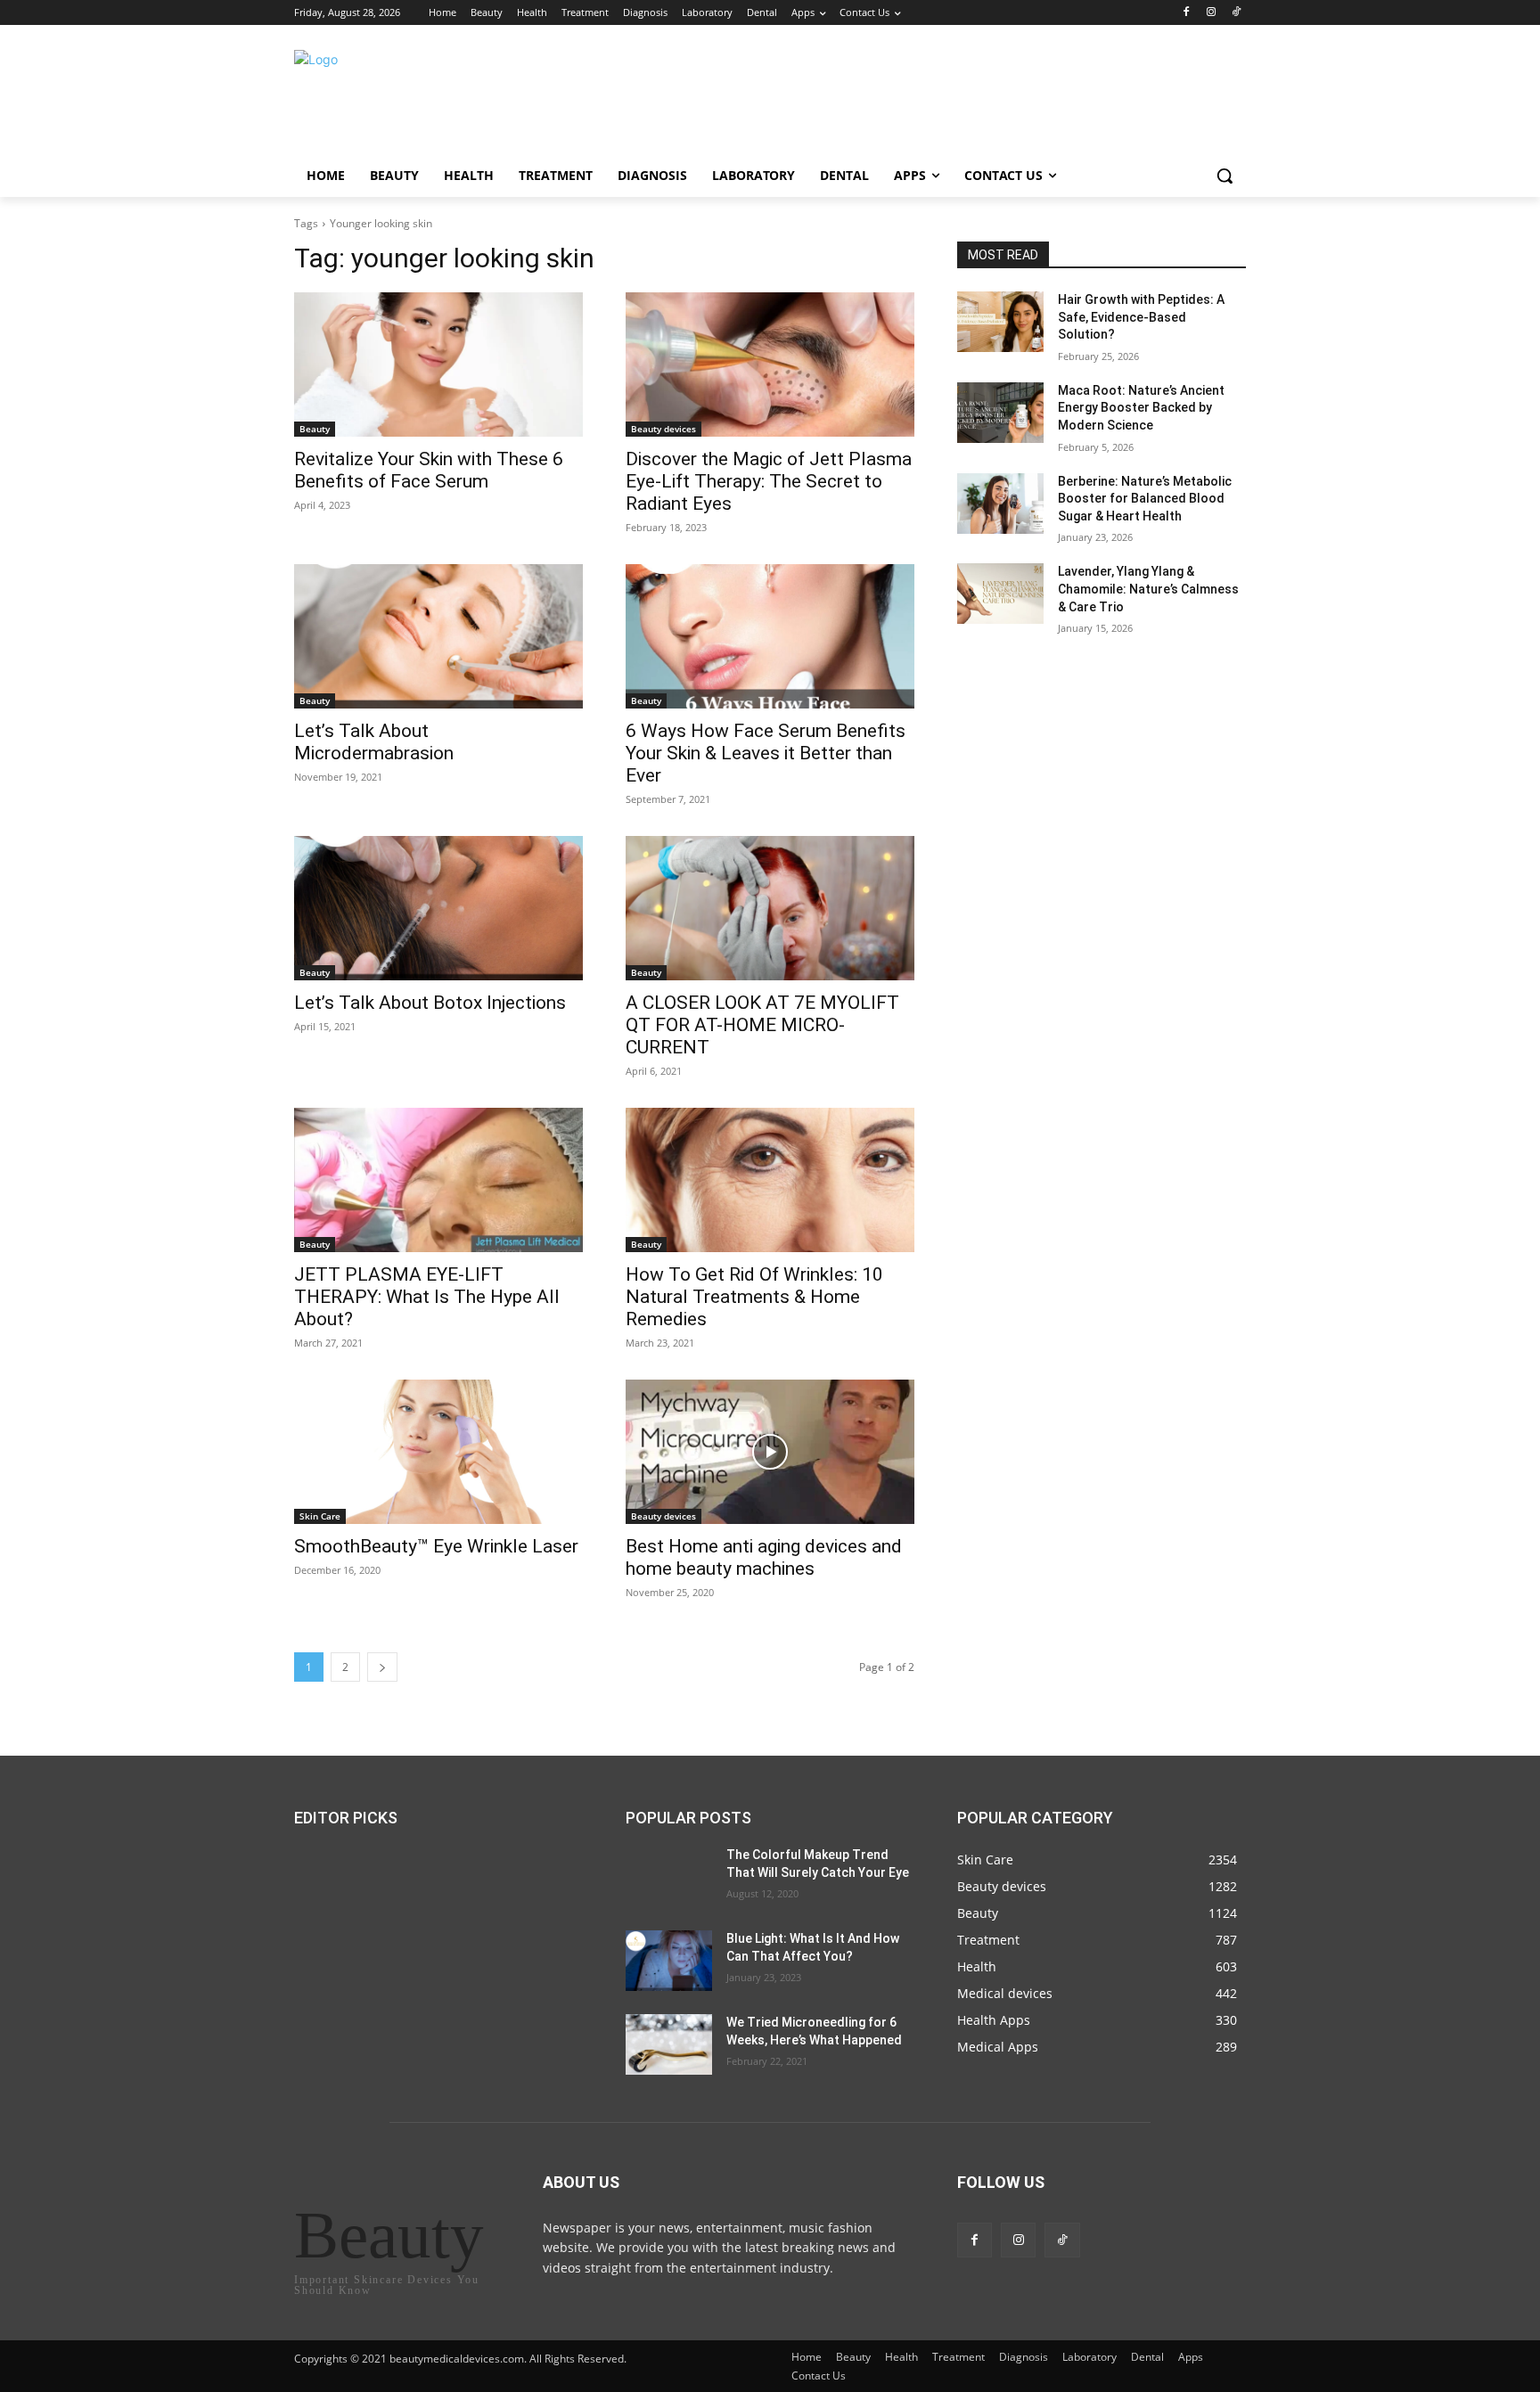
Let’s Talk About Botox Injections (430, 1003)
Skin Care (320, 1516)
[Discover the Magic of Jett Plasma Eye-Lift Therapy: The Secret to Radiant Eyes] (770, 365)
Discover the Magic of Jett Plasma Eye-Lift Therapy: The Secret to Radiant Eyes (769, 481)
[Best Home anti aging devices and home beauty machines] (770, 1452)
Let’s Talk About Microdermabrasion (374, 742)
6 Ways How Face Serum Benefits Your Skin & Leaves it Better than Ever (766, 753)
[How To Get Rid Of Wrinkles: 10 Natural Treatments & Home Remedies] (770, 1180)
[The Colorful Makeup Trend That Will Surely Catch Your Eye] (669, 1877)
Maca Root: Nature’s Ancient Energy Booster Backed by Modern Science (1141, 408)
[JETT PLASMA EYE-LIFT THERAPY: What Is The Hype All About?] (438, 1180)
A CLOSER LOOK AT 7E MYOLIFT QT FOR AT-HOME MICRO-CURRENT (762, 1025)
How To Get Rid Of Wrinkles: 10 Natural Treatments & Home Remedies (754, 1297)
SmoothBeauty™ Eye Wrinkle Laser (436, 1546)
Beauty (315, 429)
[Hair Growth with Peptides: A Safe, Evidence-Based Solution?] (1000, 322)
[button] (1225, 176)
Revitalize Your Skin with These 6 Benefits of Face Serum (429, 470)
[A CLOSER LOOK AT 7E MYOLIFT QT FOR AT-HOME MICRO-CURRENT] (770, 908)
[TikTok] (1236, 13)
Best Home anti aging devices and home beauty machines (764, 1557)
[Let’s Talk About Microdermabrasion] (438, 636)
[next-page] (382, 1667)
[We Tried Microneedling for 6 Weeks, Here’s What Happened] (669, 2044)
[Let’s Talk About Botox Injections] (438, 908)
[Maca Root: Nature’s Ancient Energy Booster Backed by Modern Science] (1000, 413)
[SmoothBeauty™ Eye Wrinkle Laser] (438, 1452)
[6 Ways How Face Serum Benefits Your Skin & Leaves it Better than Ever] (770, 636)
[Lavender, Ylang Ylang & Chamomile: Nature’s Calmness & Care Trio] (1000, 594)
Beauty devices (664, 429)
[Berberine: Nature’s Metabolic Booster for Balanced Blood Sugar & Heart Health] (1000, 504)
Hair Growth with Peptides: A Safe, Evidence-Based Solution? (1141, 317)
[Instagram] (1211, 13)
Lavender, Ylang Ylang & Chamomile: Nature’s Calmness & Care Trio (1148, 589)
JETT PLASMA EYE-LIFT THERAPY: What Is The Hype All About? (427, 1297)
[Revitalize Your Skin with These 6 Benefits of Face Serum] (438, 365)
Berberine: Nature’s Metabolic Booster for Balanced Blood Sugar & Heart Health (1145, 499)
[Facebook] (1187, 13)
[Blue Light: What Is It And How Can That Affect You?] (669, 1961)
